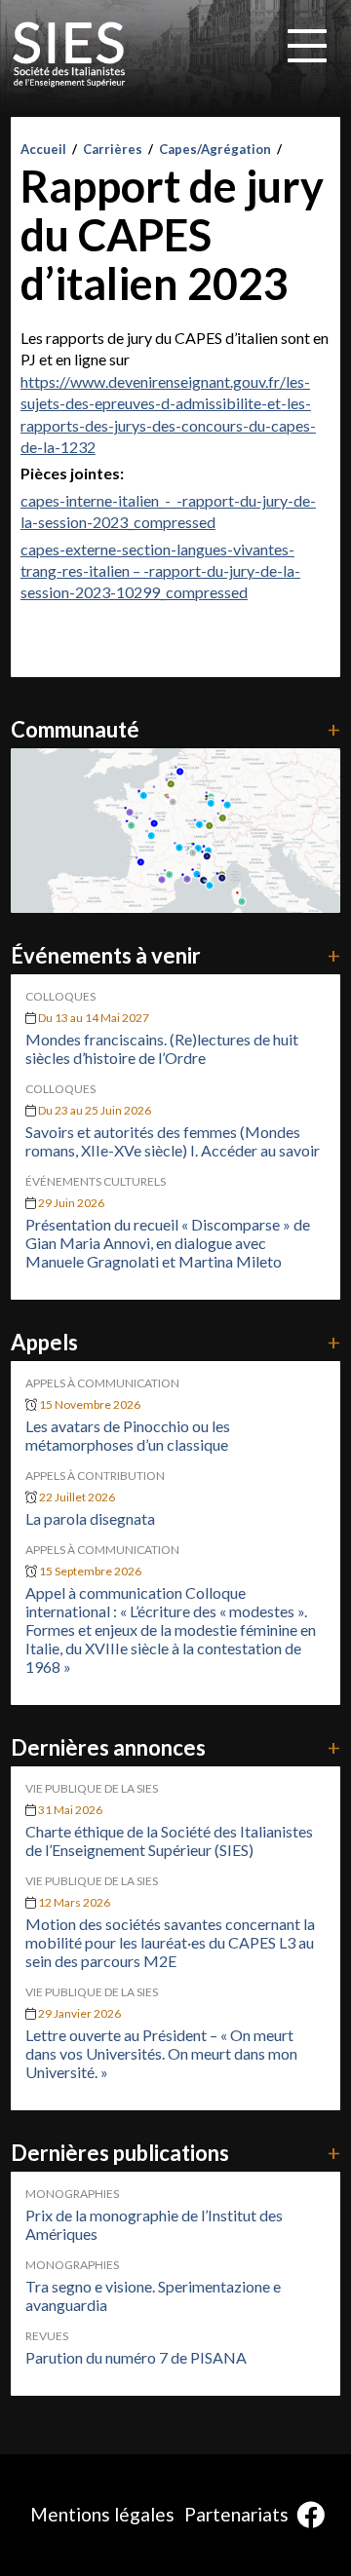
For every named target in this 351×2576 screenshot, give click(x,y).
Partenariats (236, 2514)
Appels (175, 1342)
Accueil (43, 149)
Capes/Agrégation (215, 149)
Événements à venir (175, 955)
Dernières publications (175, 2153)
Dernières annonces (175, 1747)
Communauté (175, 729)
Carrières (113, 149)
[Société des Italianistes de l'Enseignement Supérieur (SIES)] (69, 55)
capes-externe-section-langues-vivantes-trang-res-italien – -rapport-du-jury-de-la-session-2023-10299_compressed (160, 571)
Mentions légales (102, 2514)
